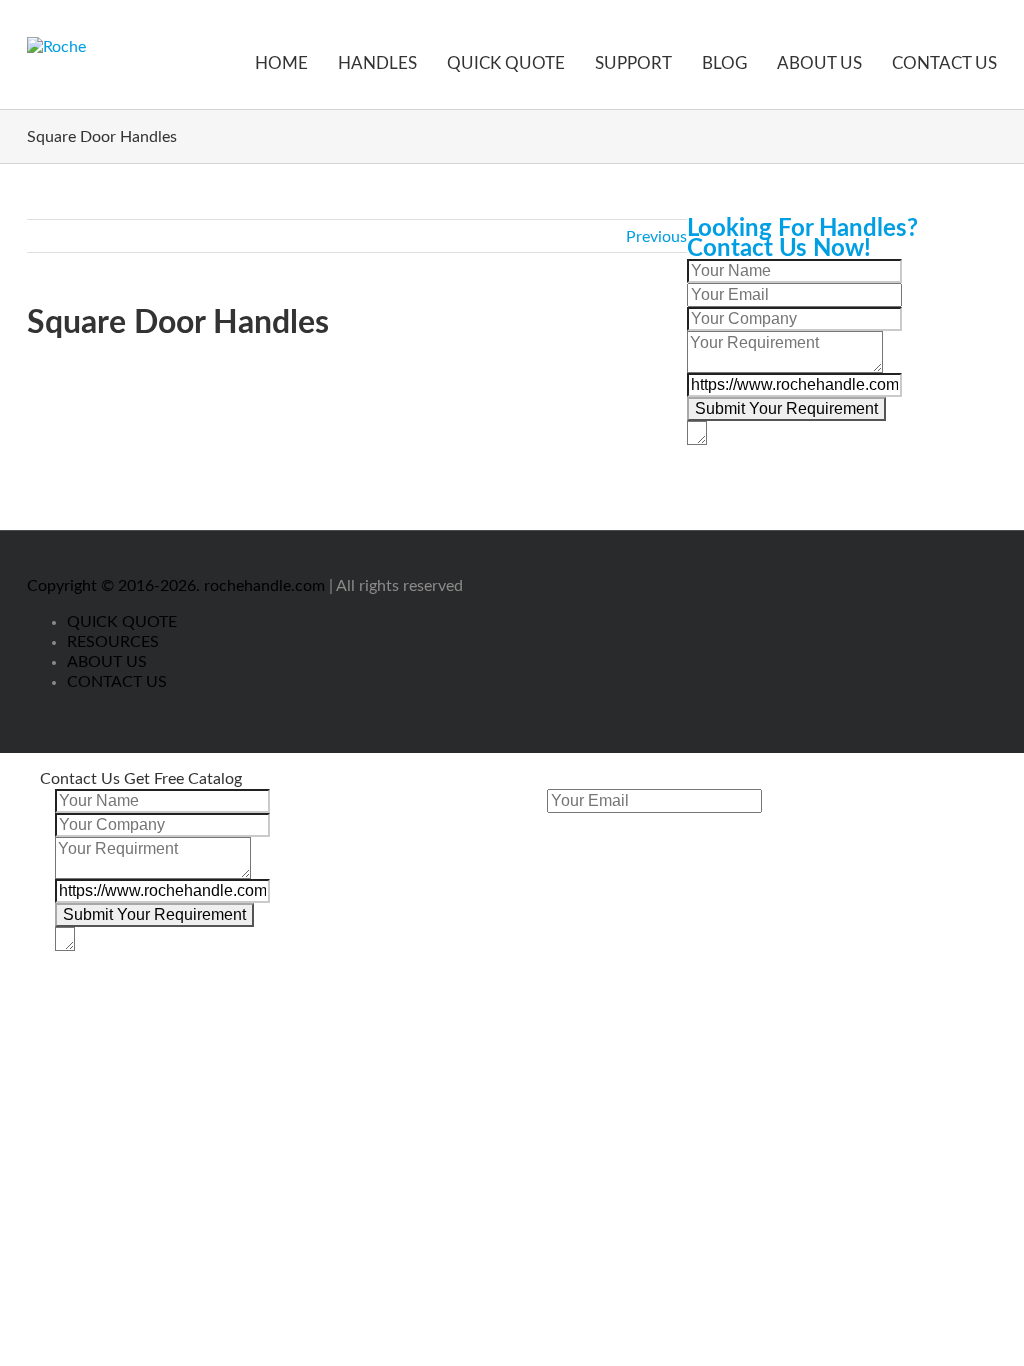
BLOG (724, 63)
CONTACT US (944, 63)
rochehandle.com (264, 586)
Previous (656, 237)
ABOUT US (819, 63)
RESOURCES (113, 642)
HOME (281, 63)
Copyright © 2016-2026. (115, 586)
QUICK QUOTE (506, 63)
